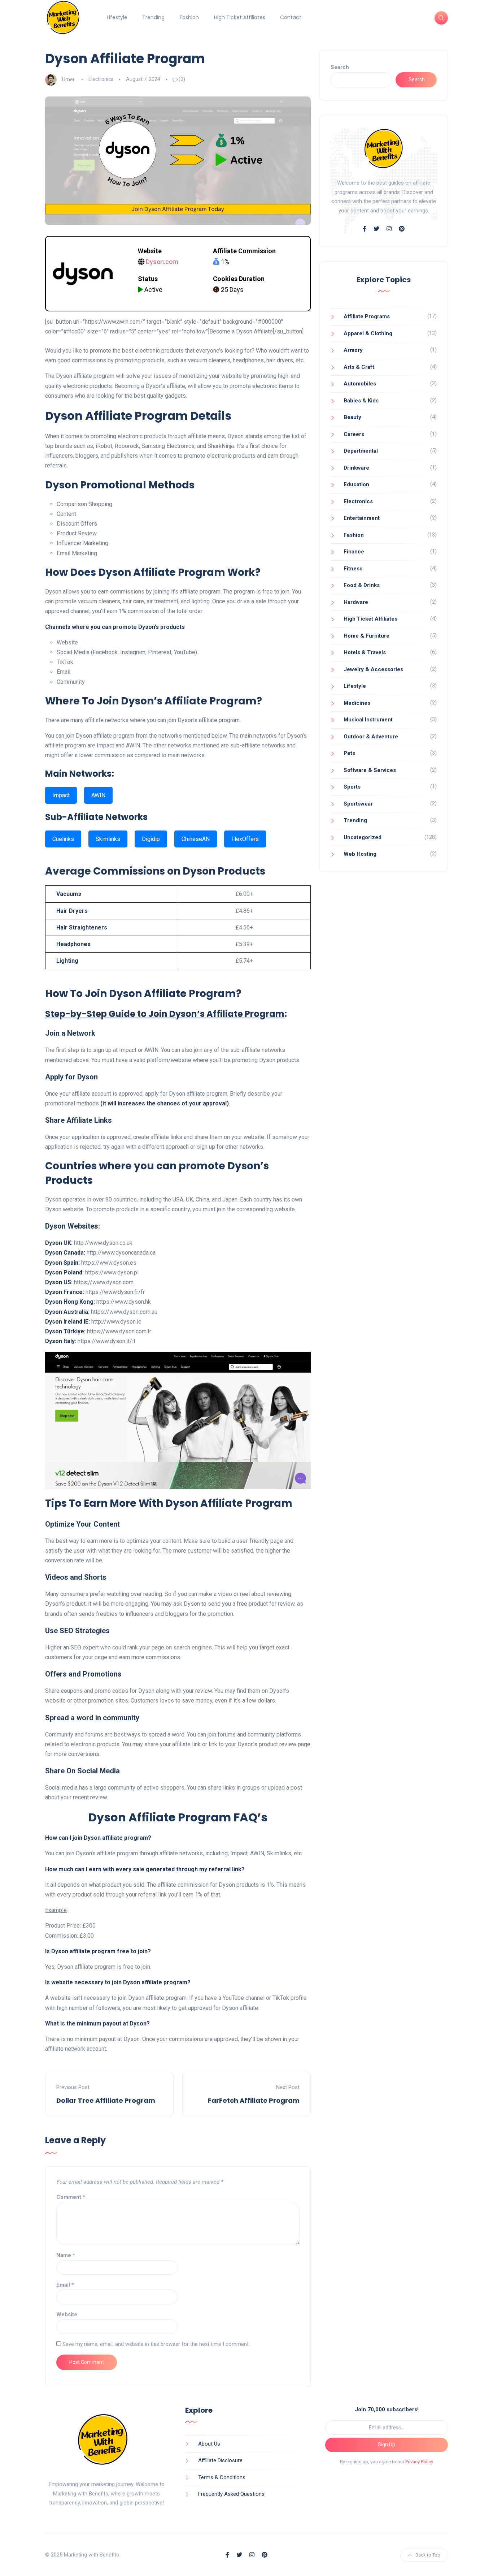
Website (67, 2314)
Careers (354, 434)
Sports (352, 787)
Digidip (151, 839)
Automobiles (360, 384)
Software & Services (370, 770)
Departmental (361, 451)
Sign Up (387, 2445)
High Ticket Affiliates (240, 17)
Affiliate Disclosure (220, 2460)
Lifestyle (117, 17)
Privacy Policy (419, 2462)
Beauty (352, 417)
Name (66, 2255)
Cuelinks (63, 839)
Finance (354, 552)
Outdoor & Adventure (371, 737)
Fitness (353, 569)
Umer (68, 79)
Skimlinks (108, 839)
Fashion (189, 17)
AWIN (98, 795)
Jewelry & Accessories (373, 669)
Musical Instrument (368, 720)
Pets (349, 753)
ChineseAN (196, 839)
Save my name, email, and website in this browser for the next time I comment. (156, 2344)
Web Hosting (360, 854)
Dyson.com (162, 262)
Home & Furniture (367, 636)
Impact (61, 795)
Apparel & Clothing (368, 333)
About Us (209, 2444)
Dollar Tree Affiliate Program (106, 2100)
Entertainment (362, 518)
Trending (153, 17)
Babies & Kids (361, 401)
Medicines (357, 703)
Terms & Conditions (222, 2477)
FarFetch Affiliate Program (254, 2100)
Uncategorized (363, 837)
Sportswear (358, 804)
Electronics (101, 79)
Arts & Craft (359, 367)
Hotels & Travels (365, 652)
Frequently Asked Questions (231, 2494)
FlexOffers (245, 839)
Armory (353, 350)
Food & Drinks (362, 585)
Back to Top (428, 2555)
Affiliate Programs (367, 316)
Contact (291, 17)
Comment (71, 2197)
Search (340, 67)
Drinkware (356, 468)
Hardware (356, 602)
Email (65, 2285)
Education (356, 484)
